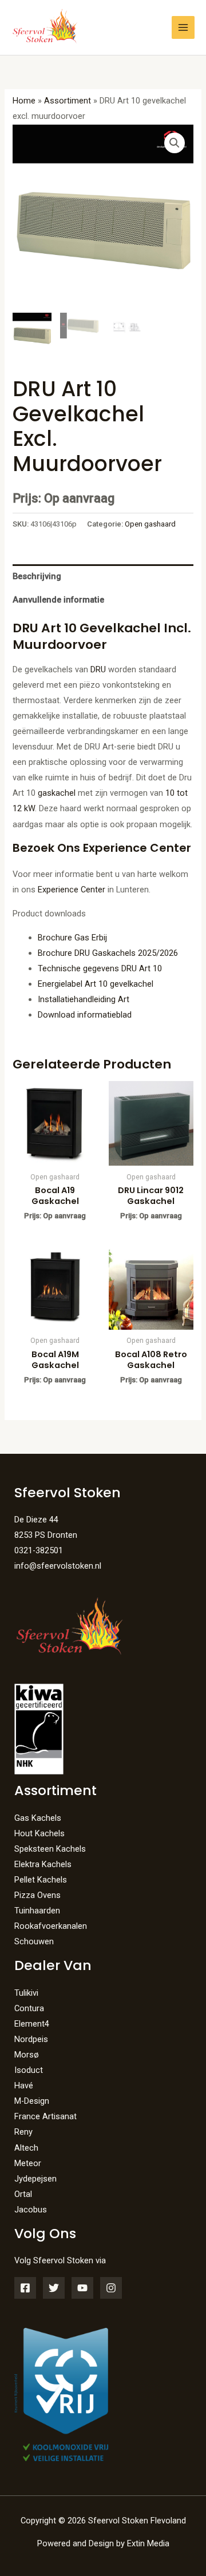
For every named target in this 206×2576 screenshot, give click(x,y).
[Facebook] (25, 2288)
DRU (97, 669)
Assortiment (68, 101)
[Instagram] (111, 2288)
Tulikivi (26, 1993)
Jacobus (31, 2210)
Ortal (23, 2194)
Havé (24, 2085)
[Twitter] (54, 2288)
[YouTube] (82, 2288)
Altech (26, 2148)
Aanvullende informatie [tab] (58, 600)
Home (24, 101)
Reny (23, 2132)
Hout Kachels (39, 1833)
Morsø (27, 2055)
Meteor (28, 2163)
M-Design (32, 2101)
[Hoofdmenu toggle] (183, 27)
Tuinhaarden (37, 1911)
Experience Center (72, 890)
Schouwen (34, 1941)
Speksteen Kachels (50, 1849)
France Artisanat (45, 2116)
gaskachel (57, 793)
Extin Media (148, 2543)
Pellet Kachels (41, 1880)
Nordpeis (31, 2039)
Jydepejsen (35, 2179)
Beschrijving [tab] (37, 576)
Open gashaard (150, 524)
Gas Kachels (38, 1818)
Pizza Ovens (37, 1895)
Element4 (32, 2024)
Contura (29, 2008)
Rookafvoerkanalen (51, 1926)
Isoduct (29, 2070)
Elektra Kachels (43, 1864)
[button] (175, 143)
